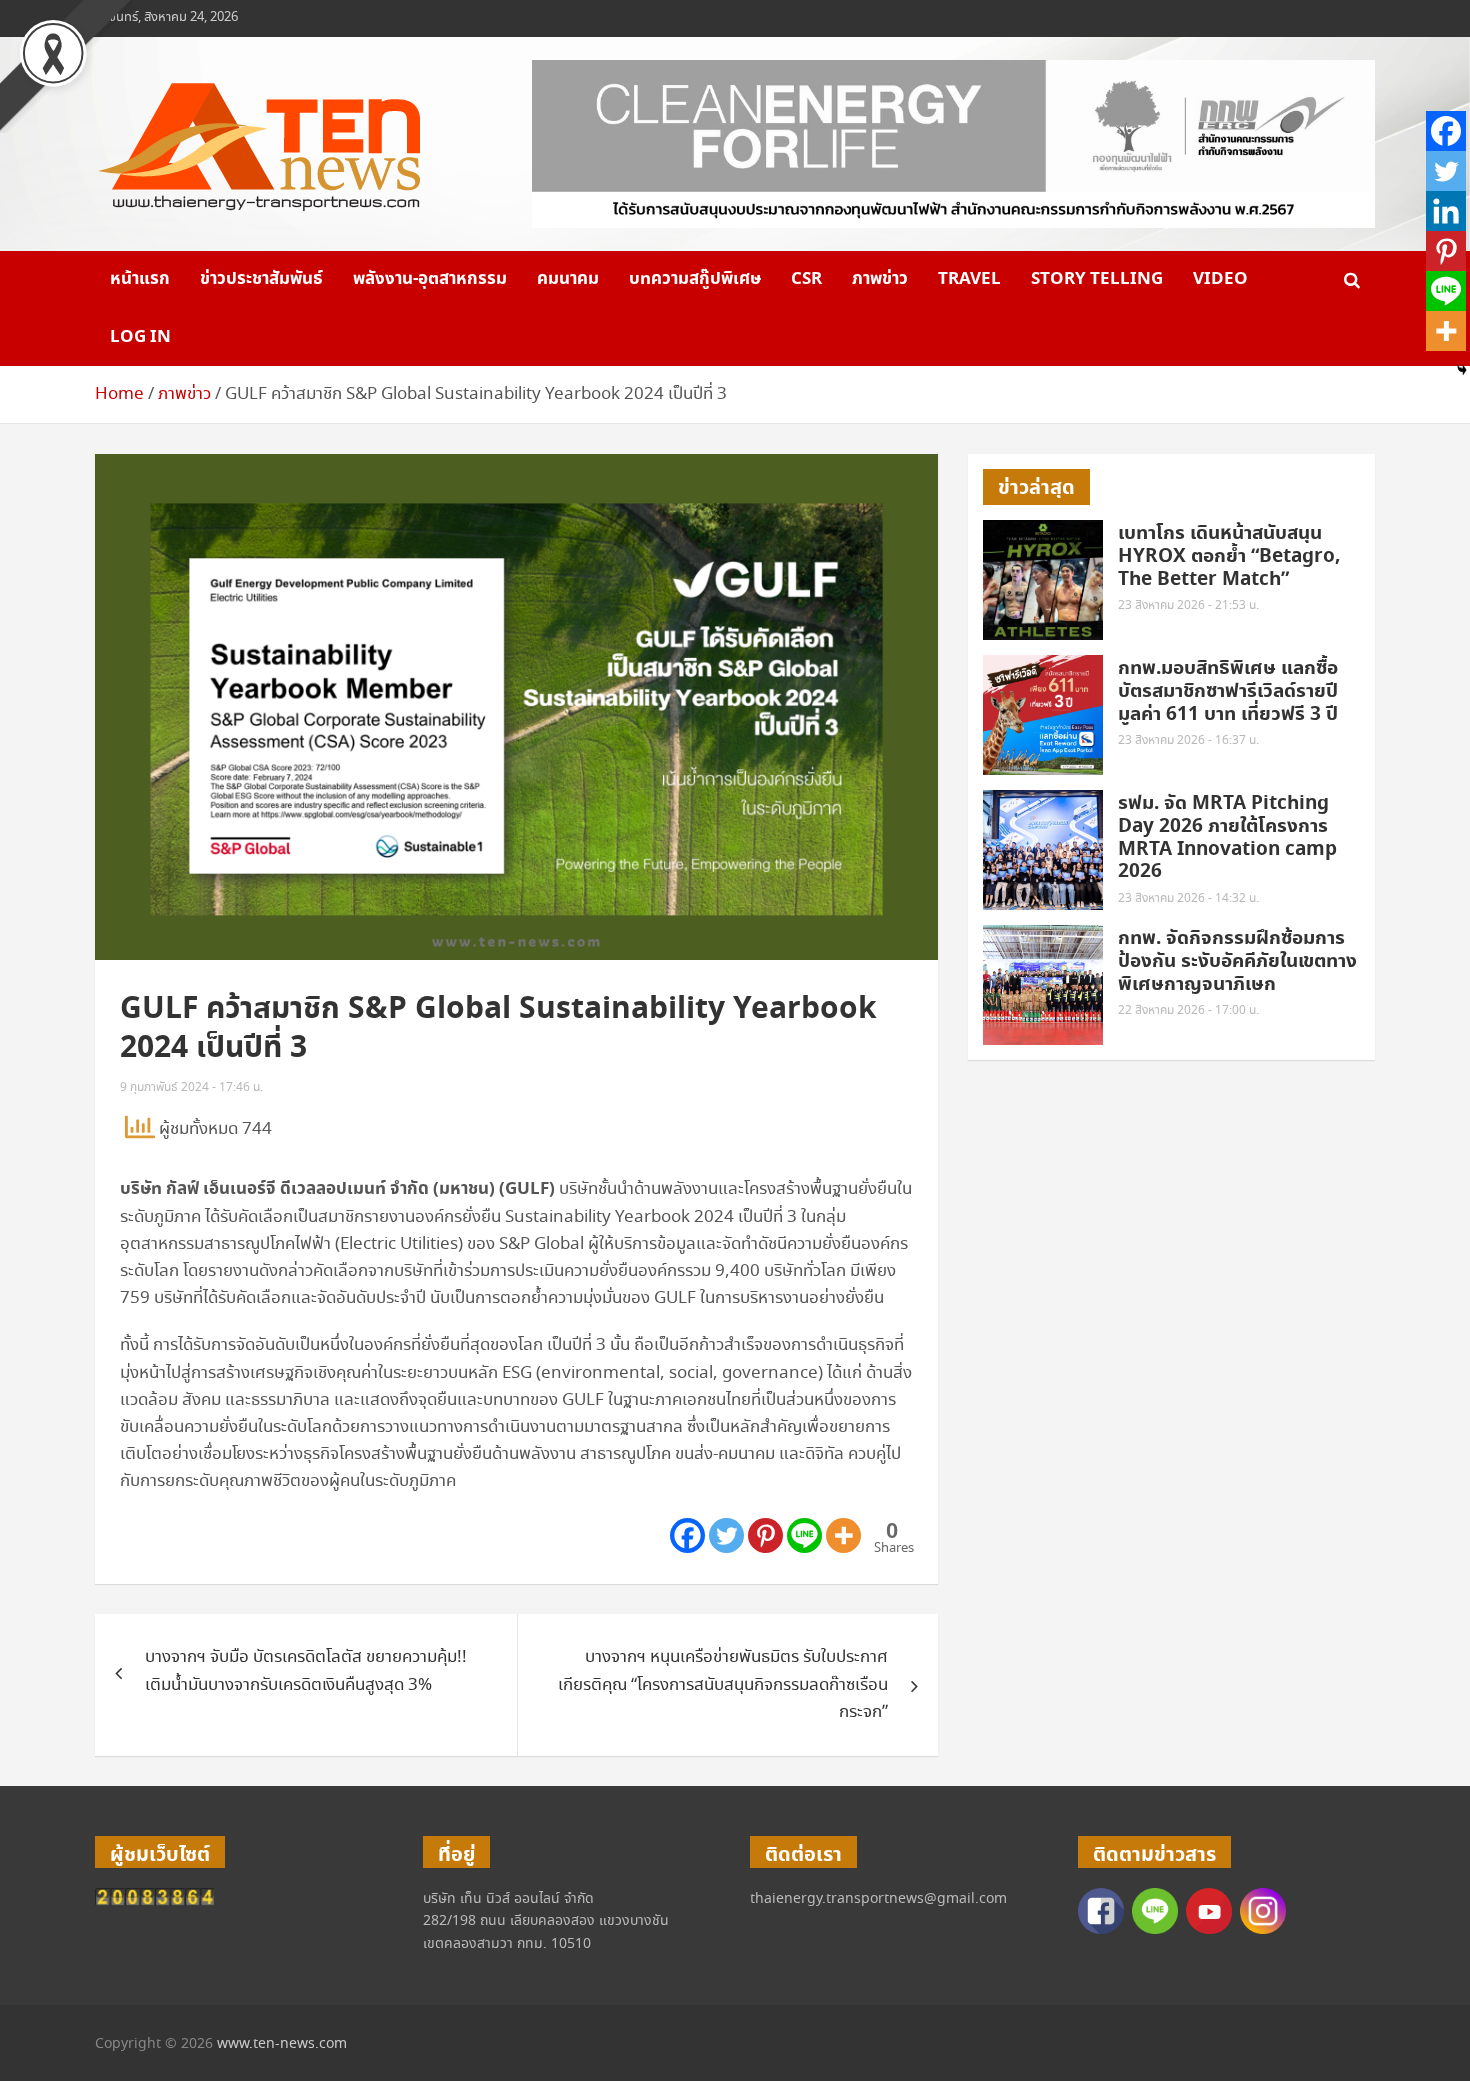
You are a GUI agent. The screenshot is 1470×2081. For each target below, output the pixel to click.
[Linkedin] (1446, 211)
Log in (140, 337)
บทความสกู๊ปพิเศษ (695, 279)
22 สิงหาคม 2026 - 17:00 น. (1188, 1010)
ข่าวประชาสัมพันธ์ (261, 279)
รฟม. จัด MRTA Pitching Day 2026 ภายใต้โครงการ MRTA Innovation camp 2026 (1227, 837)
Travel (969, 279)
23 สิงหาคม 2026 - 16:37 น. (1188, 740)
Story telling (1097, 279)
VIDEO (1220, 279)
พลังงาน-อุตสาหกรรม (430, 279)
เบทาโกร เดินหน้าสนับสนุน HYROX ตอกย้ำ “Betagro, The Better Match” (1229, 556)
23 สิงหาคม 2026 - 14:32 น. (1188, 898)
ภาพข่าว (880, 279)
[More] (843, 1535)
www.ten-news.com (282, 2044)
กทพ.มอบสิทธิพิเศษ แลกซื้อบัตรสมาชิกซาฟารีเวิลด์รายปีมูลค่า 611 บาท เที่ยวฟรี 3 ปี (1230, 691)
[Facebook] (687, 1535)
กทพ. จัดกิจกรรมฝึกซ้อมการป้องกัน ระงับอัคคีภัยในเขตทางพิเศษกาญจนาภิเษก (1237, 961)
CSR (806, 279)
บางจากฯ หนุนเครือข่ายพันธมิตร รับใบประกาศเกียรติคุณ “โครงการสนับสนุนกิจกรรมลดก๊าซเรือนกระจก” (723, 1684)
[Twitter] (726, 1535)
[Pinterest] (765, 1535)
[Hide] (1462, 370)
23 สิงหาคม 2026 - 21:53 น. (1188, 605)
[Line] (804, 1535)
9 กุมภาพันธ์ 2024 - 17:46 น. (191, 1087)
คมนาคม (568, 279)
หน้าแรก (140, 279)
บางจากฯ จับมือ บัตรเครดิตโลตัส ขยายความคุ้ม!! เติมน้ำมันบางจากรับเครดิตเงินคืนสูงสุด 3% (306, 1671)
